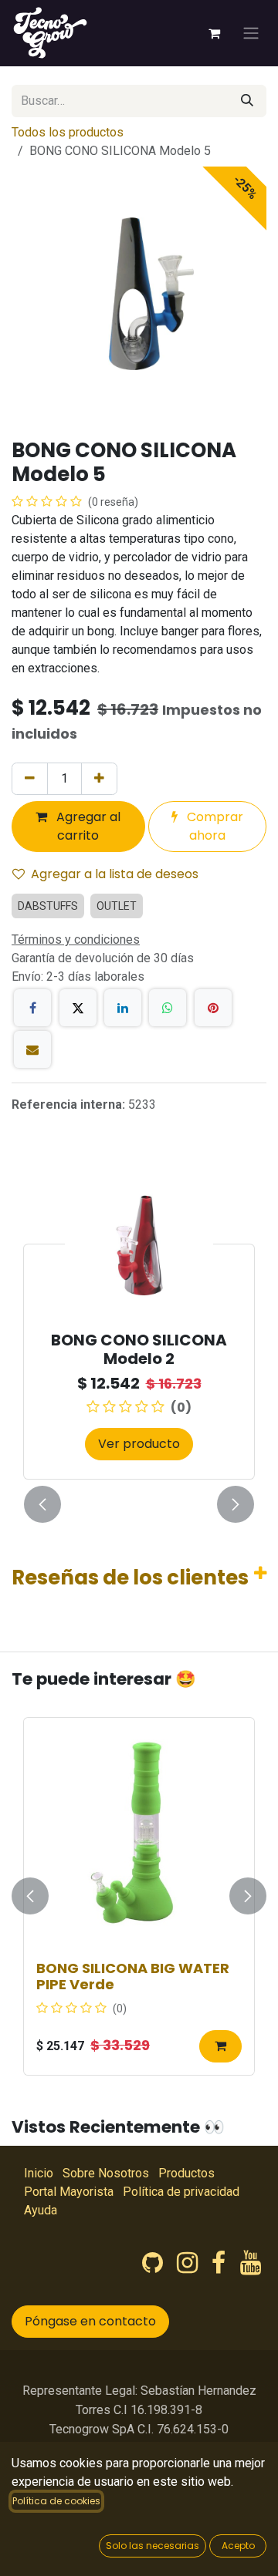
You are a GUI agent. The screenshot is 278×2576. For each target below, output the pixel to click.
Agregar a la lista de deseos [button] (115, 874)
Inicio (39, 2173)
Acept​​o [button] (238, 2546)
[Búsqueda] (247, 101)
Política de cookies (56, 2501)
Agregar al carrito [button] (87, 826)
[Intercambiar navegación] (251, 34)
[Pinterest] (213, 1008)
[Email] (32, 1049)
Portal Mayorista (69, 2192)
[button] (42, 1504)
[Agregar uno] (99, 779)
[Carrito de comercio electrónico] (214, 33)
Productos (186, 2173)
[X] (78, 1008)
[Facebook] (32, 1008)
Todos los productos (68, 132)
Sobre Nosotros (106, 2173)
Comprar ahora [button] (214, 826)
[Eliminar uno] (30, 779)
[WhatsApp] (168, 1008)
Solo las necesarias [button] (153, 2546)
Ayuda (41, 2210)
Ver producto (139, 1444)
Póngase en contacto (90, 2321)
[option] (139, 1325)
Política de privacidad (181, 2192)
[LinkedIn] (123, 1008)
